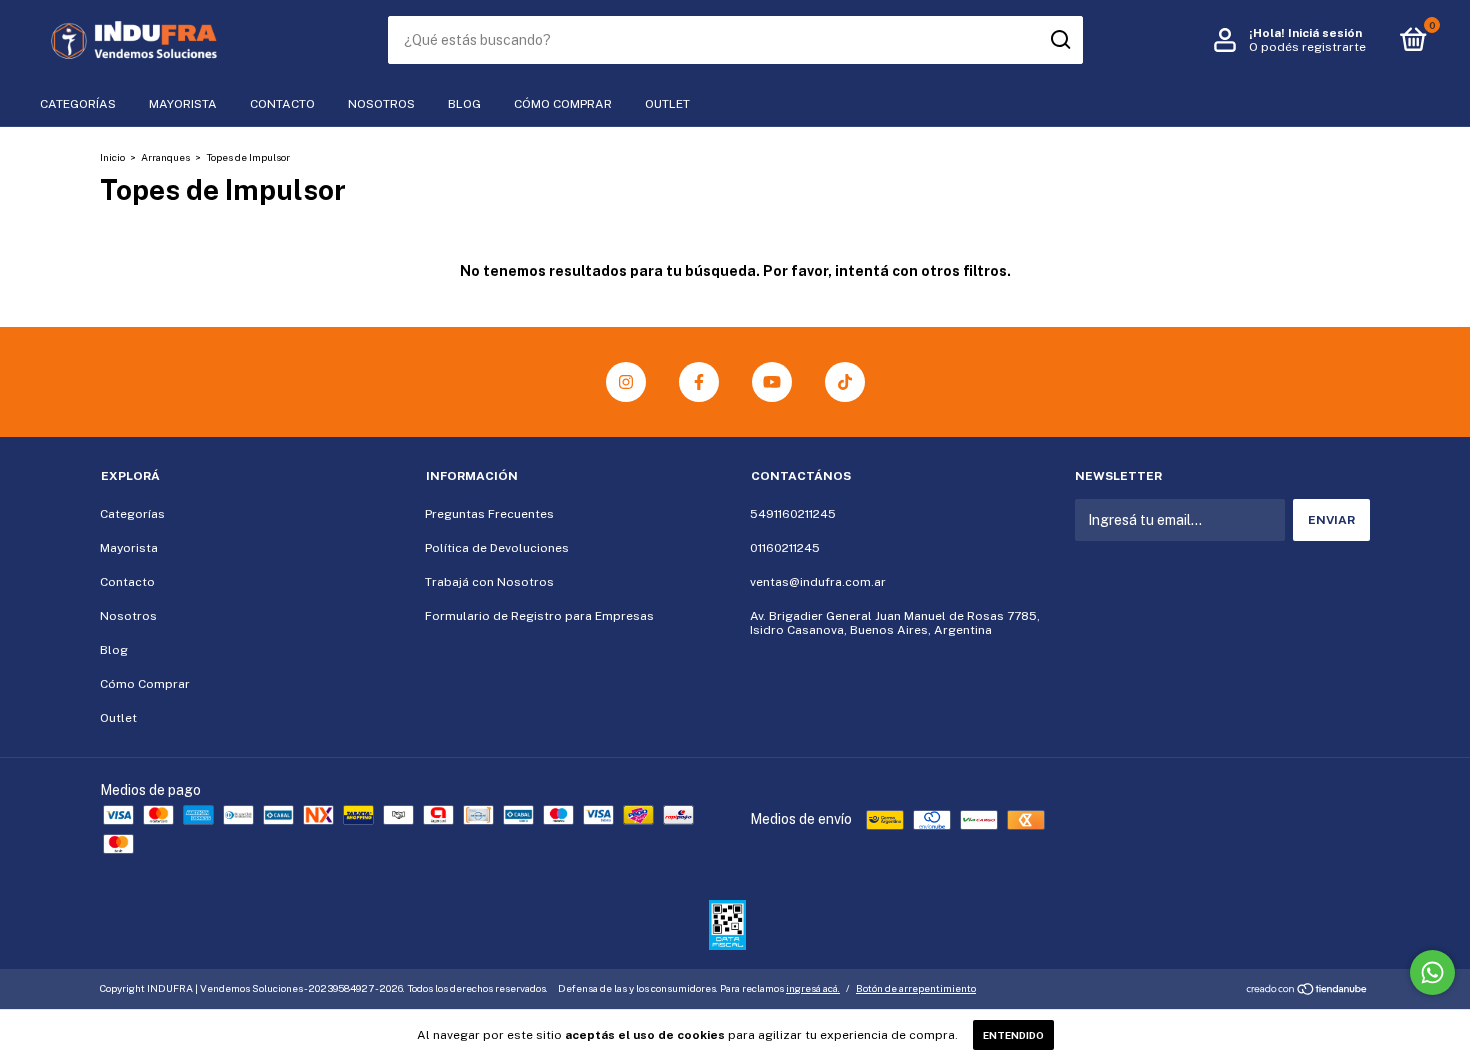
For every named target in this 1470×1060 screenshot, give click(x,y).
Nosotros (381, 104)
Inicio (112, 157)
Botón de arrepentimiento (916, 988)
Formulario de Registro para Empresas (539, 616)
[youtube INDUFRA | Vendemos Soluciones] (772, 382)
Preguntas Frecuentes (489, 514)
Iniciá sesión (1325, 33)
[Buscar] (1059, 40)
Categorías (78, 104)
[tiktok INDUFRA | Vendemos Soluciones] (845, 382)
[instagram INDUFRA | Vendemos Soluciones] (626, 382)
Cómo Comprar (563, 104)
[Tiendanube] (1307, 991)
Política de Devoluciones (497, 548)
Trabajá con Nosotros (489, 582)
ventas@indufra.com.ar (818, 582)
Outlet (667, 104)
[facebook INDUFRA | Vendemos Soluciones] (699, 382)
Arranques (165, 157)
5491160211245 (793, 514)
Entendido (1013, 1035)
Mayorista (183, 104)
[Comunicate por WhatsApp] (1432, 972)
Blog (464, 104)
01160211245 (785, 548)
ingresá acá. (813, 988)
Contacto (282, 104)
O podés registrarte (1307, 47)
